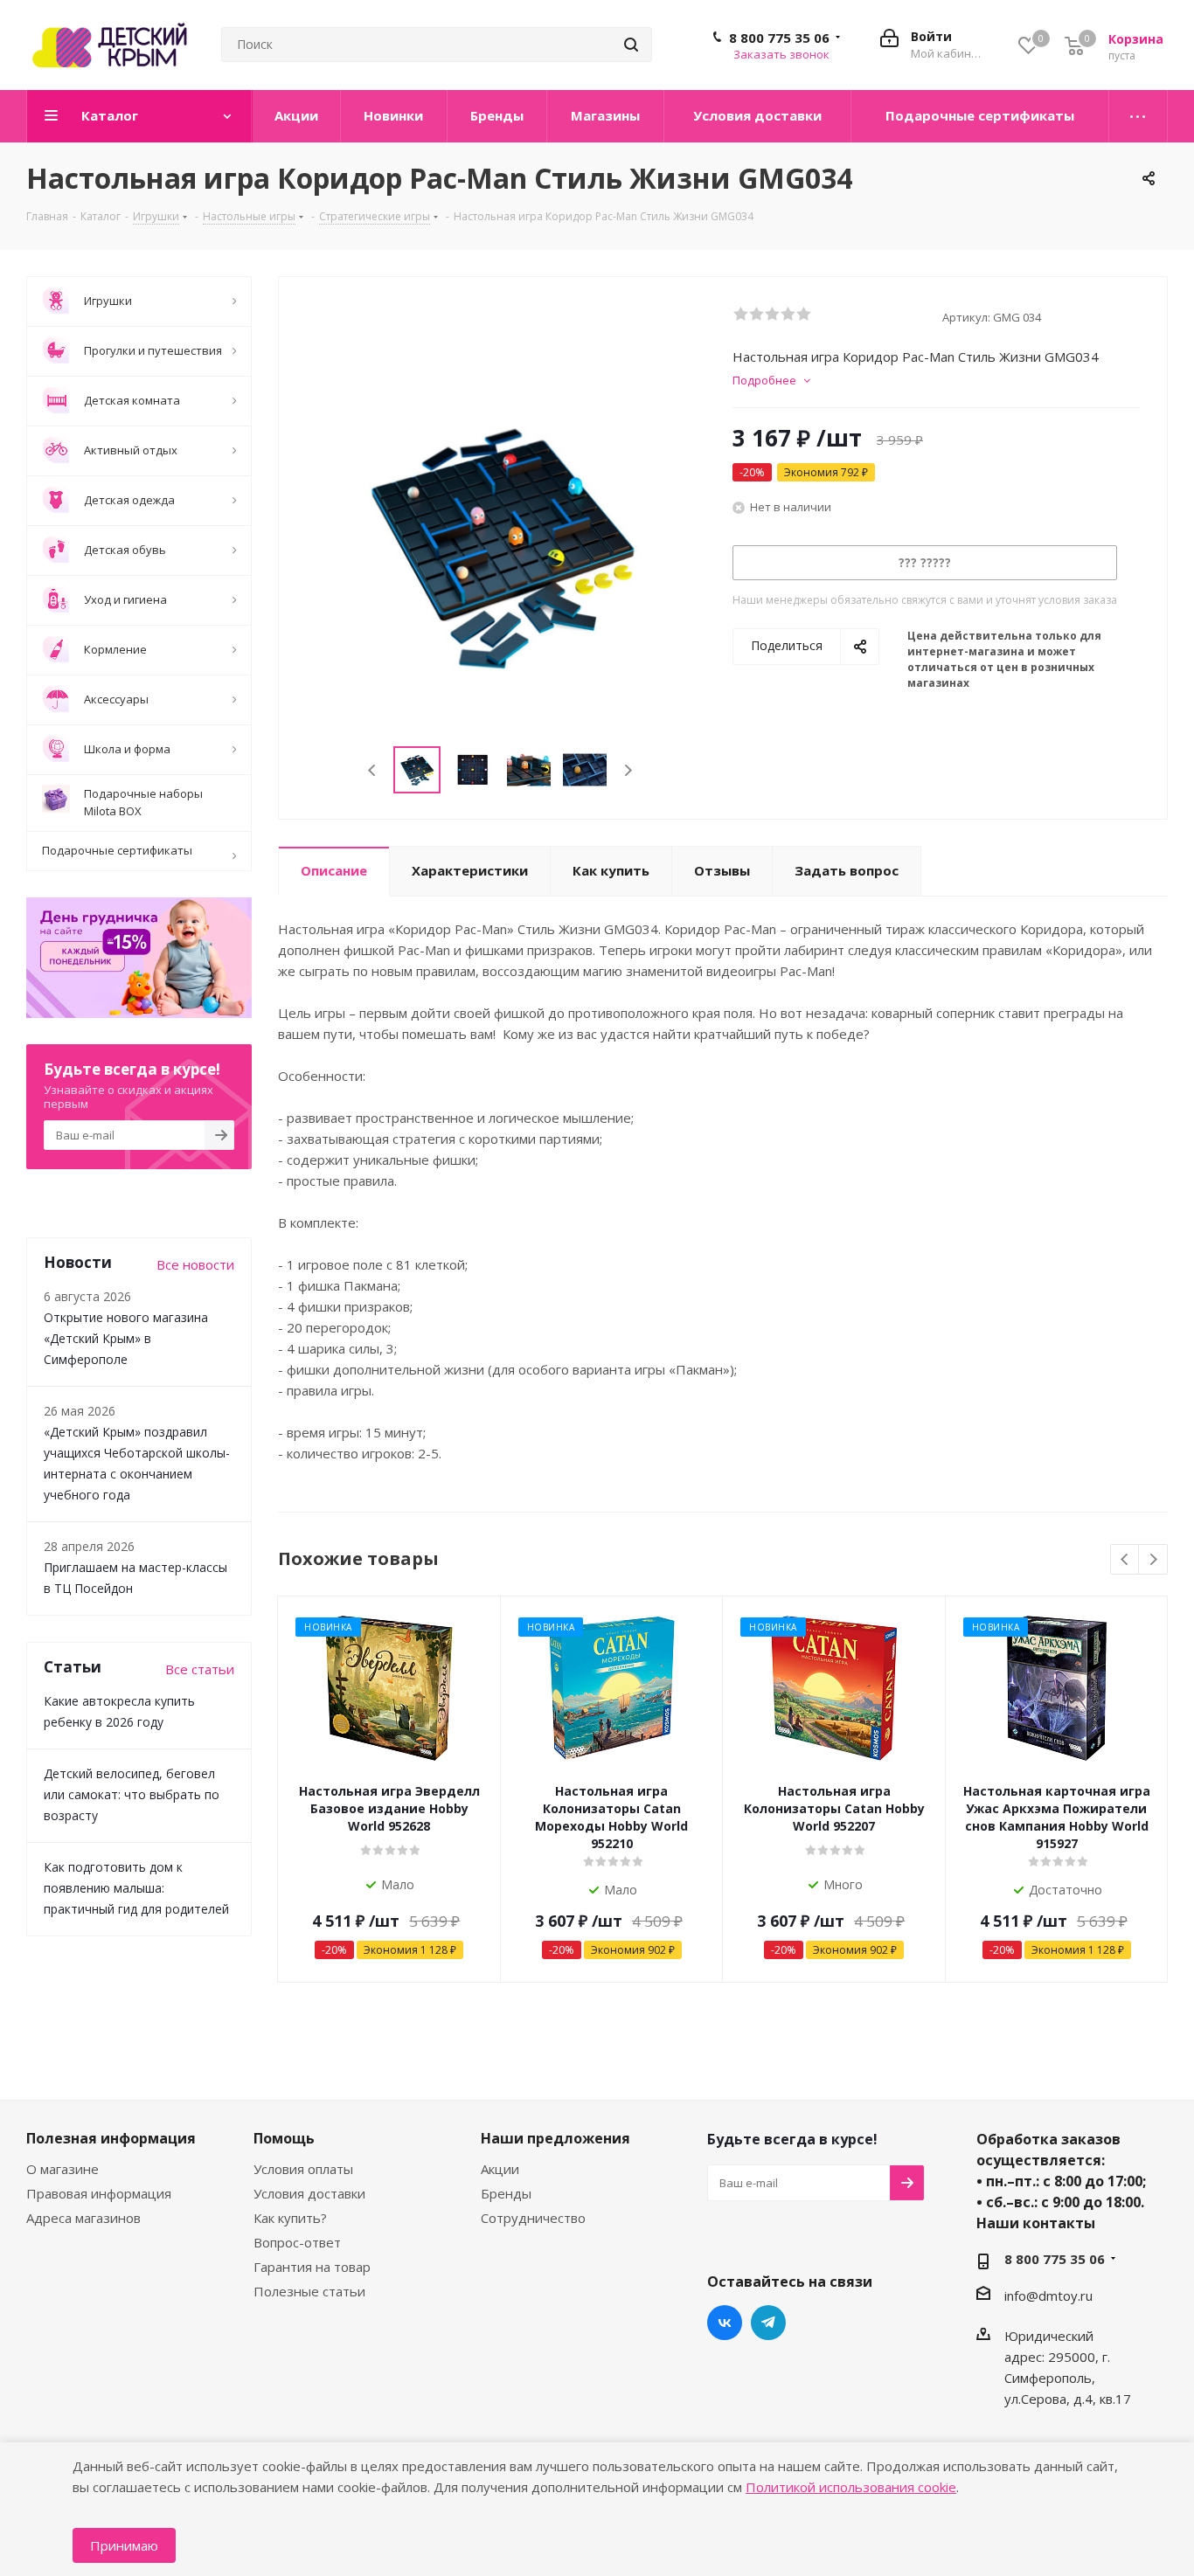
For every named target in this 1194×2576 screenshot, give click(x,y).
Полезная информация (111, 2138)
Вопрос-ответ (297, 2242)
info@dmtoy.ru (1048, 2296)
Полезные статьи (309, 2291)
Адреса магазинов (83, 2218)
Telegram (768, 2323)
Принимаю (124, 2545)
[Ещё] (1138, 116)
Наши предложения (555, 2138)
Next (628, 770)
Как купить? (290, 2218)
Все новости (195, 1264)
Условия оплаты (303, 2169)
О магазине (62, 2169)
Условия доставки (309, 2193)
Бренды (506, 2193)
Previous (373, 770)
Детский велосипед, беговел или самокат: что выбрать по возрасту (132, 1794)
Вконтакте (725, 2323)
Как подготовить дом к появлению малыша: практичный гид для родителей (136, 1888)
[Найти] (631, 45)
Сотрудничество (533, 2218)
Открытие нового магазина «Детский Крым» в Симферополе (126, 1338)
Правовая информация (99, 2193)
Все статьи (200, 1669)
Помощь (284, 2138)
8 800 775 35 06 (779, 38)
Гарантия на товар (312, 2267)
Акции (500, 2169)
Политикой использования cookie (851, 2487)
